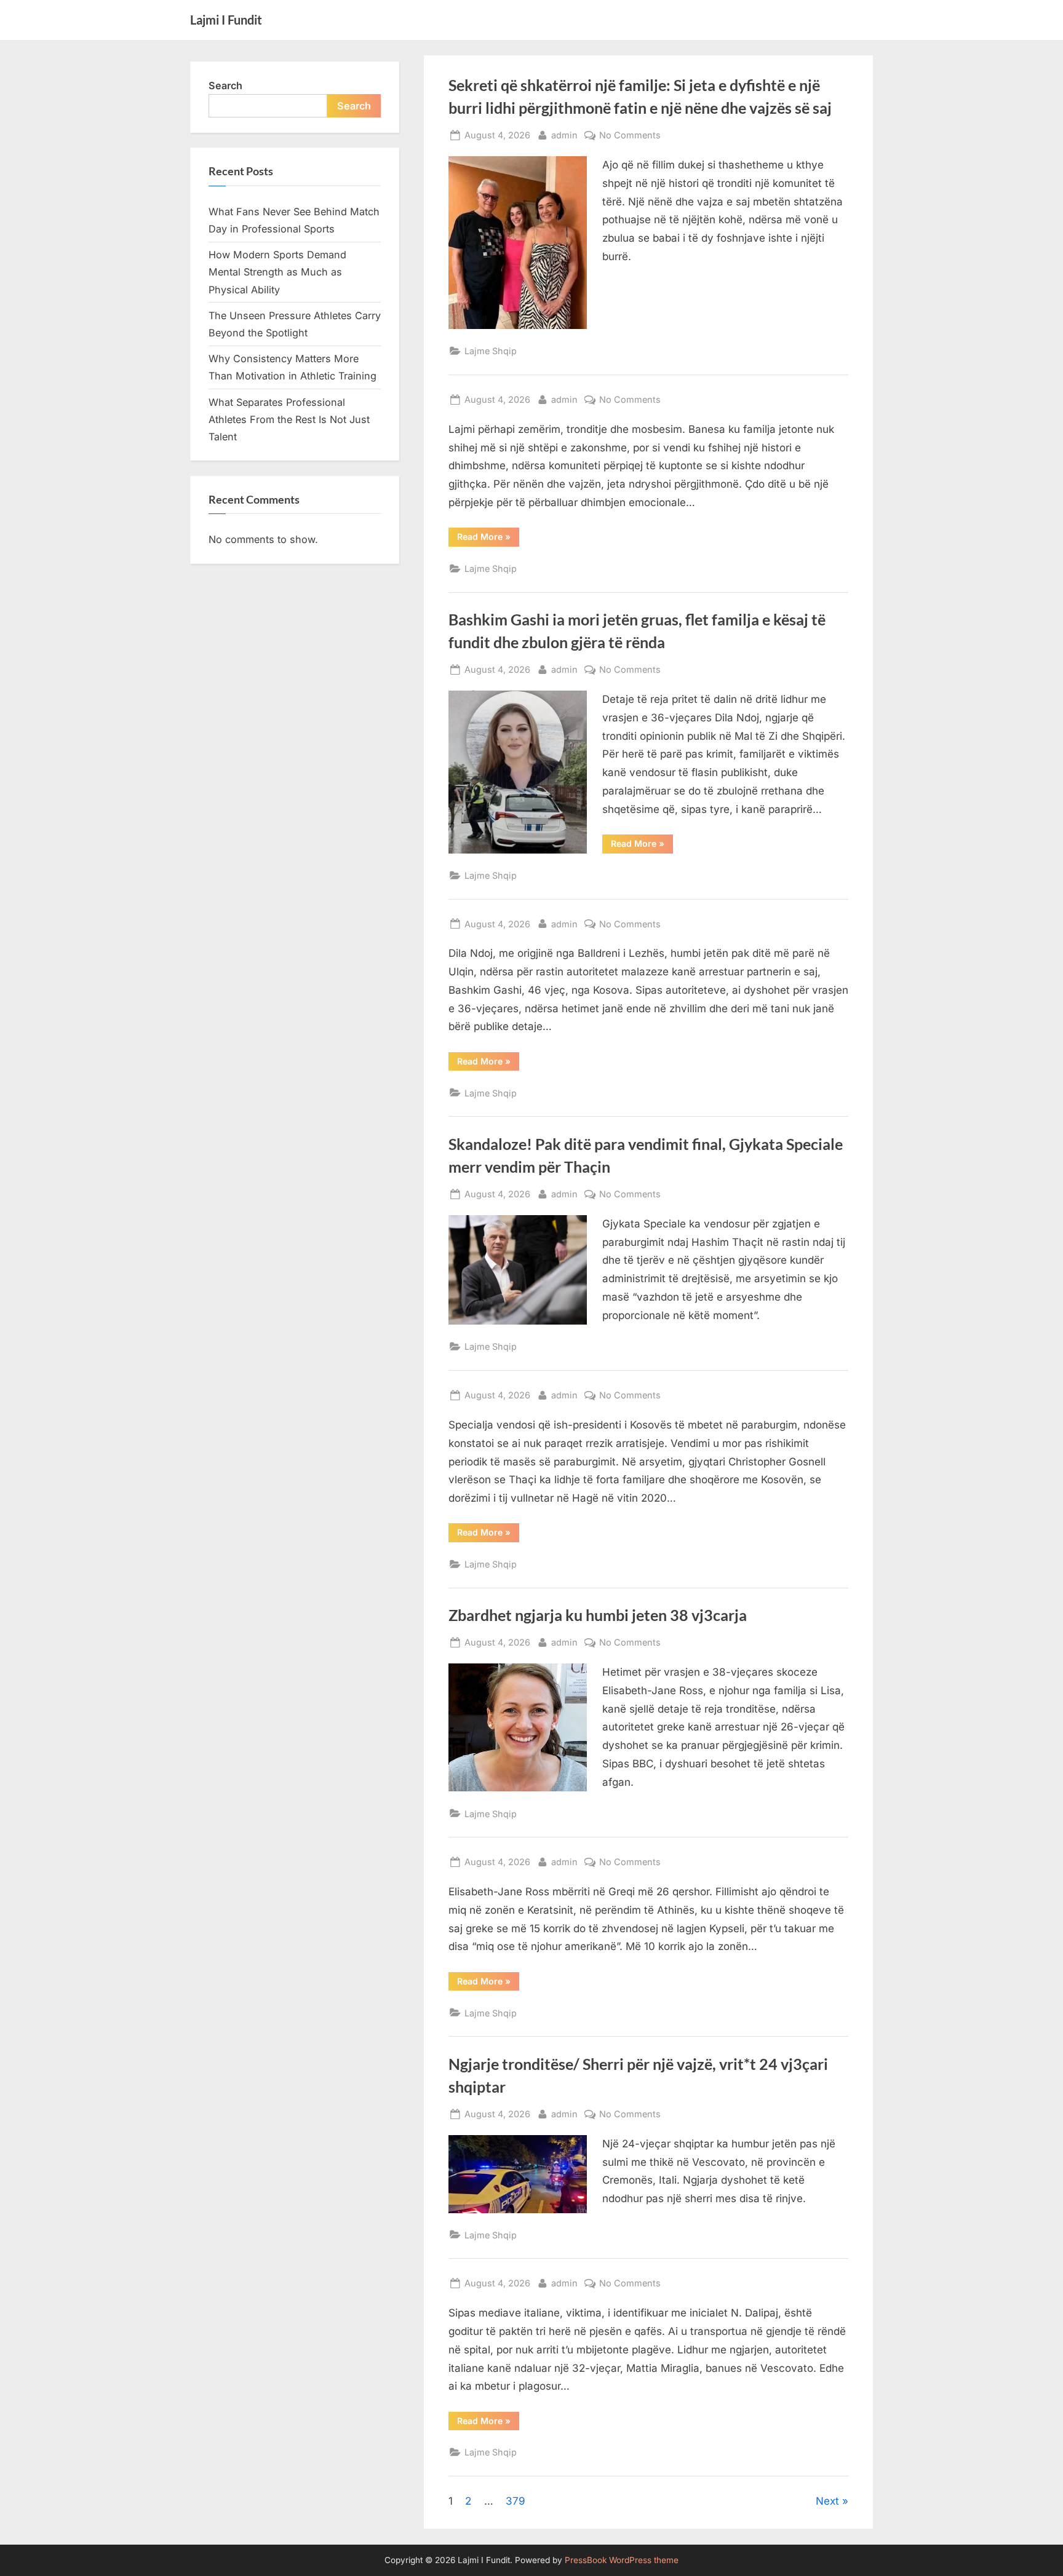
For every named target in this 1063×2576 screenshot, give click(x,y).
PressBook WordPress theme (622, 2560)
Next (827, 2501)
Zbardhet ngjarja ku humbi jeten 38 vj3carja (598, 1615)
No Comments (630, 136)
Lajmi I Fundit (226, 20)
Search (225, 85)
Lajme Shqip (491, 351)
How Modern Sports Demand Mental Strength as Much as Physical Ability (277, 272)
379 (516, 2501)
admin (564, 135)
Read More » (484, 536)
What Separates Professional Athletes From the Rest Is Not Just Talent (289, 420)
